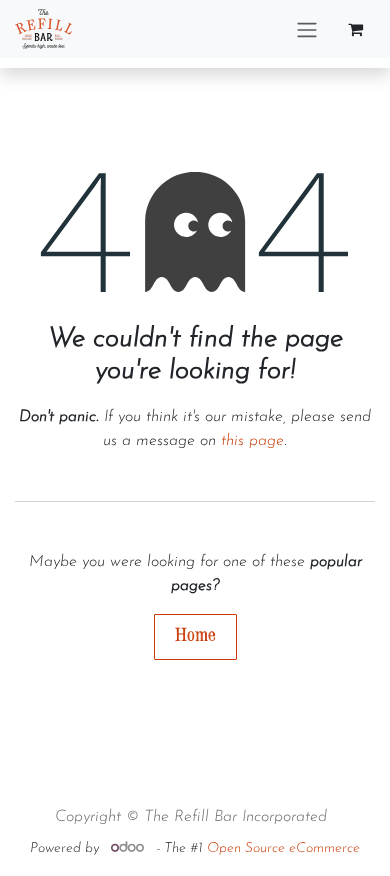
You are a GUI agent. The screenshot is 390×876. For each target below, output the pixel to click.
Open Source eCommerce (283, 848)
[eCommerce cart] (355, 29)
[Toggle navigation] (307, 29)
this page (252, 441)
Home (195, 635)
